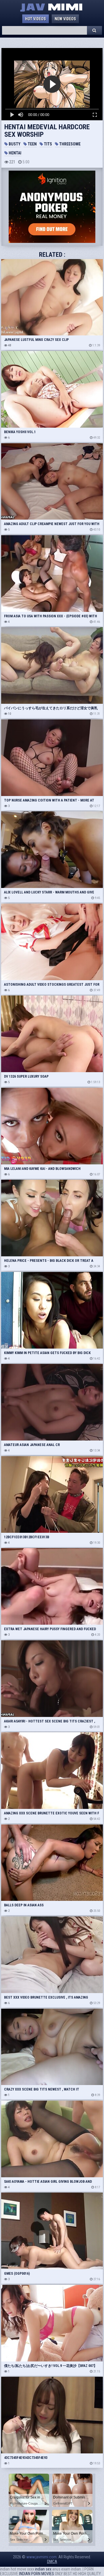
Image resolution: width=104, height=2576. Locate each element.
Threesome (69, 144)
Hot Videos (36, 19)
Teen (32, 144)
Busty (14, 144)
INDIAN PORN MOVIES (37, 2574)
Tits (48, 144)
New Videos (65, 19)
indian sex (43, 2569)
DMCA (52, 2562)
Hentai (15, 153)
